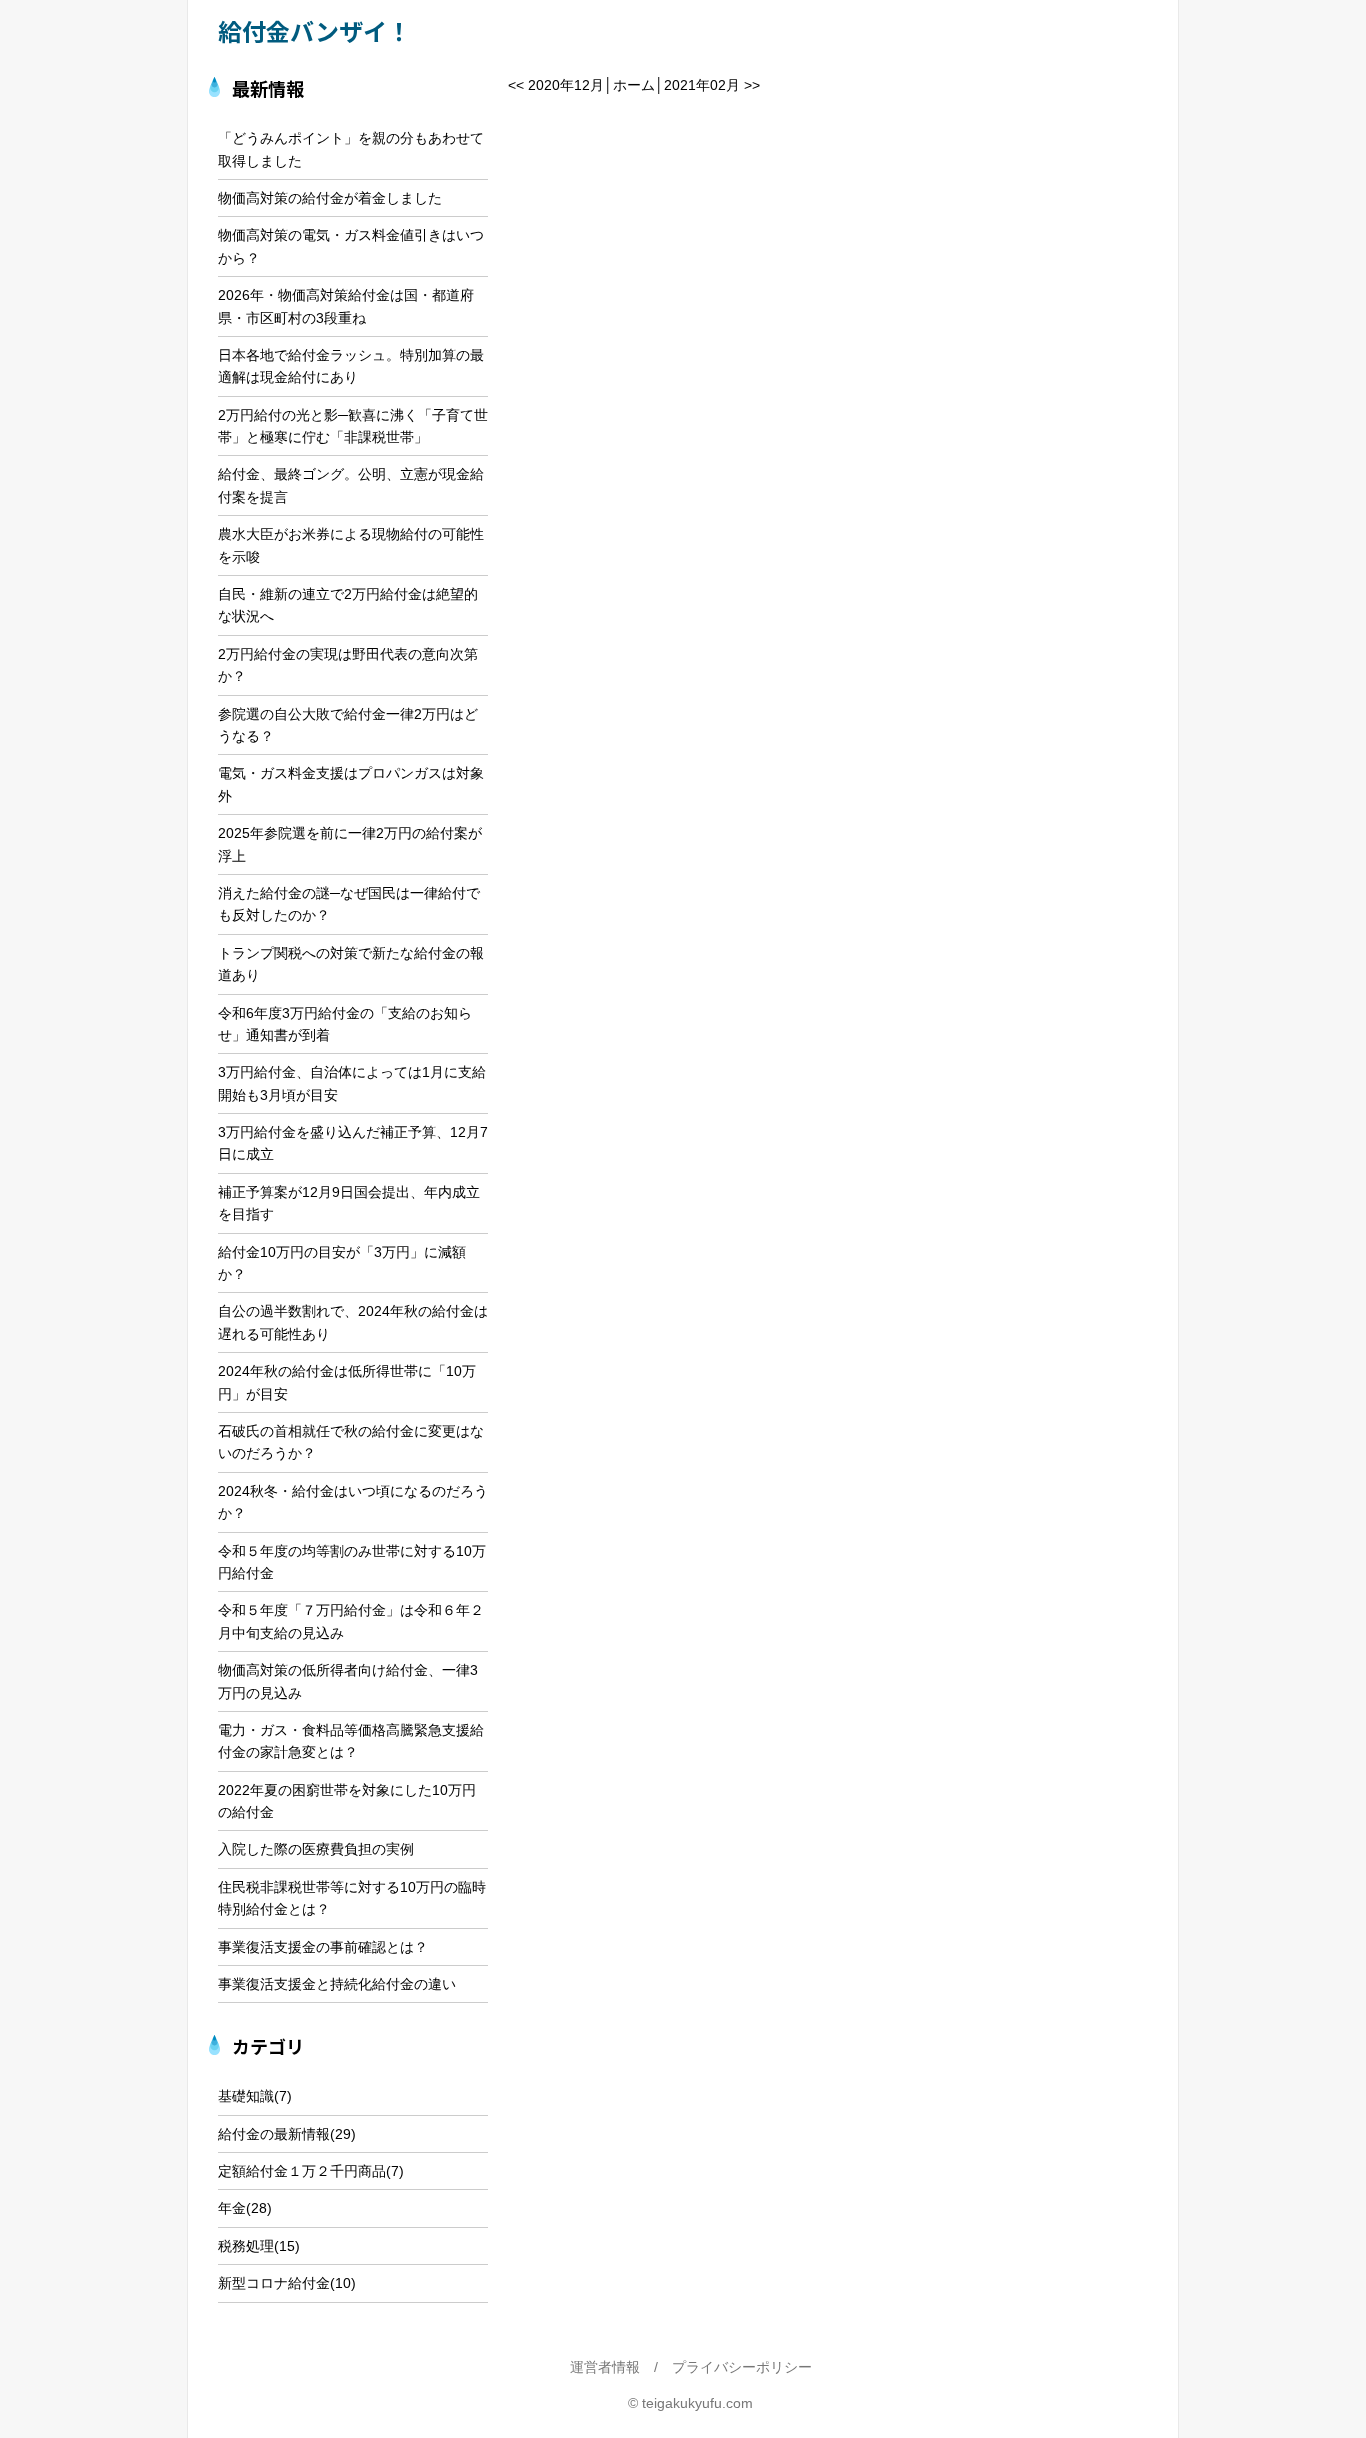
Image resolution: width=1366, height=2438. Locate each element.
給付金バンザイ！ (314, 30)
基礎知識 (246, 2096)
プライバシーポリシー (742, 2367)
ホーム (634, 85)
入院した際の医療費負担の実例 (316, 1849)
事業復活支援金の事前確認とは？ (323, 1947)
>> (752, 85)
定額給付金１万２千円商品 (302, 2171)
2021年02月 (702, 85)
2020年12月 (566, 85)
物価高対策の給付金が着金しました (330, 198)
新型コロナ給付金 (274, 2283)
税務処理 (246, 2246)
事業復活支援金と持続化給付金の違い (337, 1984)
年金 (232, 2208)
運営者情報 (605, 2367)
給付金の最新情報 (274, 2134)
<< (516, 85)
